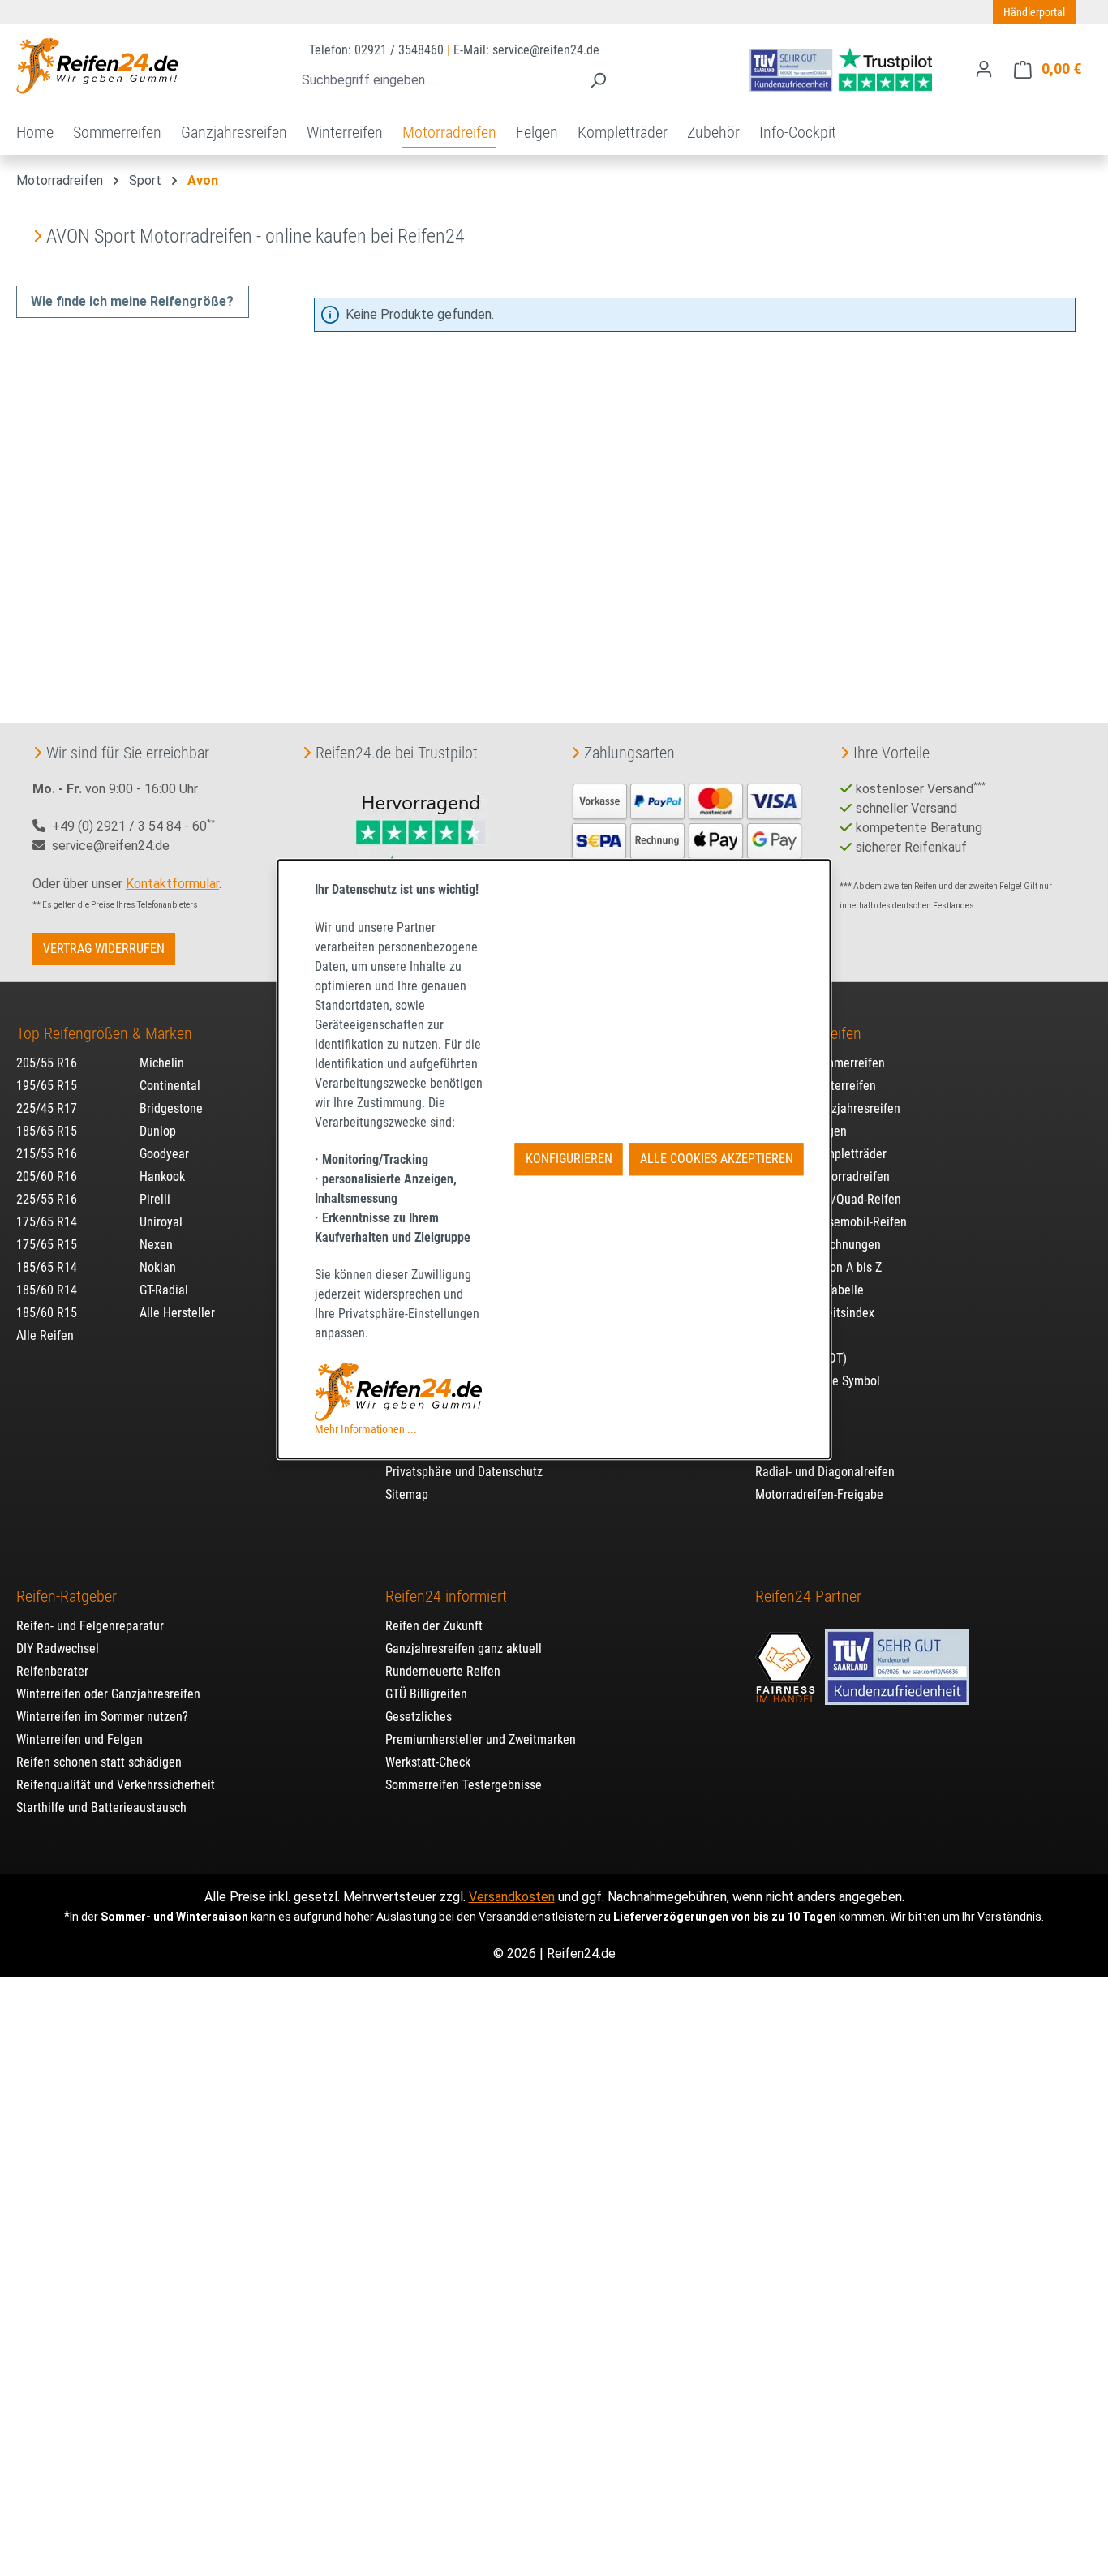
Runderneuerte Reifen (443, 1671)
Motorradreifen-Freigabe (819, 1494)
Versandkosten (512, 1897)
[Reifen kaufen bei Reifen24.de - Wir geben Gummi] (97, 66)
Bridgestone (171, 1108)
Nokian (158, 1267)
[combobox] (436, 81)
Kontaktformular (172, 884)
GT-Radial (164, 1290)
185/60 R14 (47, 1290)
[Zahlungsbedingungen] (687, 839)
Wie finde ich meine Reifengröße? (132, 301)
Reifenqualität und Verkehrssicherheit (116, 1785)
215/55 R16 (47, 1154)
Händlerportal (1034, 12)
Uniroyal (161, 1222)
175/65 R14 (47, 1222)
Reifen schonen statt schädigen (99, 1762)
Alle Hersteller (177, 1313)
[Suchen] (598, 81)
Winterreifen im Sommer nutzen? (102, 1717)
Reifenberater (52, 1671)
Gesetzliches (419, 1717)
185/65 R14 (47, 1267)
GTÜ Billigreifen (426, 1694)
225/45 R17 (47, 1108)
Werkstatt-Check (428, 1762)
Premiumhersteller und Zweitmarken (481, 1739)
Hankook (162, 1176)
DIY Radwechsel (58, 1649)
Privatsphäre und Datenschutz (464, 1472)
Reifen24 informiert (446, 1596)
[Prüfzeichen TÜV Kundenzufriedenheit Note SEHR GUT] (897, 1659)
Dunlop (158, 1131)
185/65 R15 (47, 1131)
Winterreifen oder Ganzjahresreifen (108, 1694)
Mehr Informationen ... (366, 1429)
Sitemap (407, 1494)
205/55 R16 (47, 1063)
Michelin (162, 1063)
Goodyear (164, 1154)
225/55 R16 (47, 1199)
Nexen (156, 1245)
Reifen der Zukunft (434, 1626)
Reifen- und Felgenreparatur (90, 1626)
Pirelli (155, 1199)
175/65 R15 (47, 1245)
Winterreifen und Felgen (79, 1739)
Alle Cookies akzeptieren (717, 1159)
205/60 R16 (47, 1176)
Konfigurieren (569, 1159)
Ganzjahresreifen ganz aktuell (464, 1649)
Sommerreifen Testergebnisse (464, 1785)
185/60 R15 (47, 1313)
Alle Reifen (45, 1335)
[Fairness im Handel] (787, 1659)
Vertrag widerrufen (104, 949)
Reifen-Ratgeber (67, 1596)
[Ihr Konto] (984, 69)
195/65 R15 (47, 1086)
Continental (170, 1086)
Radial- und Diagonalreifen (825, 1472)
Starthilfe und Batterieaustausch (101, 1807)
